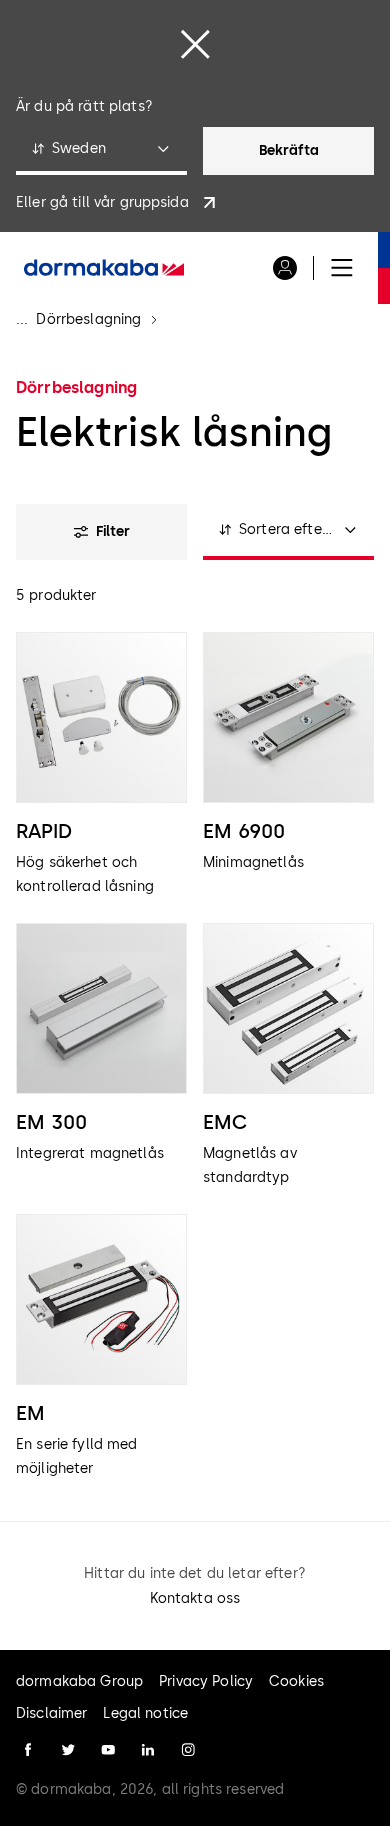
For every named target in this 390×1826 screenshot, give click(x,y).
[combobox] (101, 151)
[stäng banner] (195, 44)
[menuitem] (104, 268)
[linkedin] (148, 1750)
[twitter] (68, 1750)
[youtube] (108, 1750)
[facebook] (28, 1750)
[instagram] (188, 1750)
